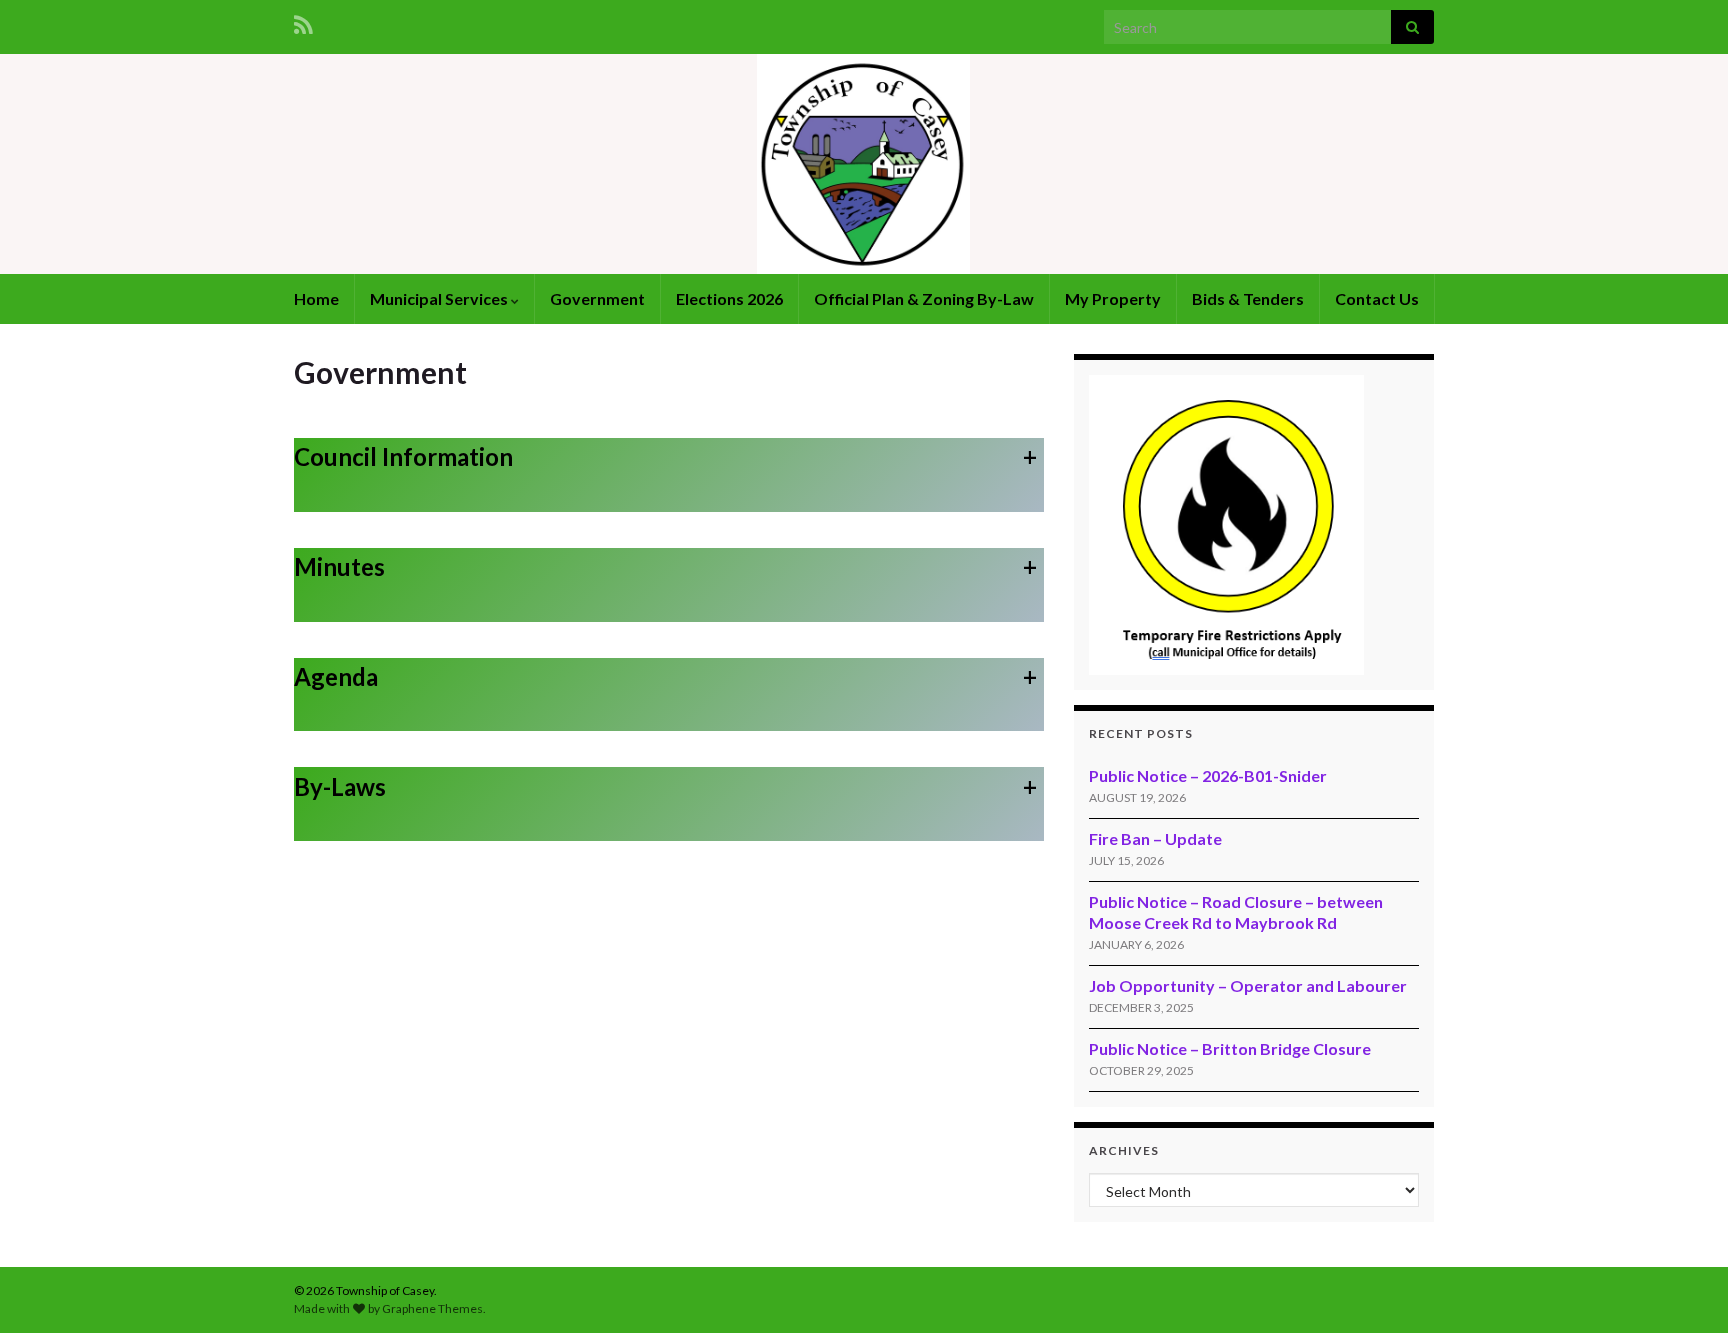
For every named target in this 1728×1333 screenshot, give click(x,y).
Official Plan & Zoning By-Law (924, 298)
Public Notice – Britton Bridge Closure (1230, 1048)
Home (316, 298)
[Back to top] (1683, 1288)
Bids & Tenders (1248, 298)
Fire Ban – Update (1155, 838)
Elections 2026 (729, 298)
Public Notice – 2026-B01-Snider (1208, 775)
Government (597, 298)
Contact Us (1377, 298)
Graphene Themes (432, 1308)
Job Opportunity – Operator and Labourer (1248, 985)
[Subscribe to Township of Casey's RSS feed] (303, 21)
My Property (1113, 298)
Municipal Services (440, 298)
